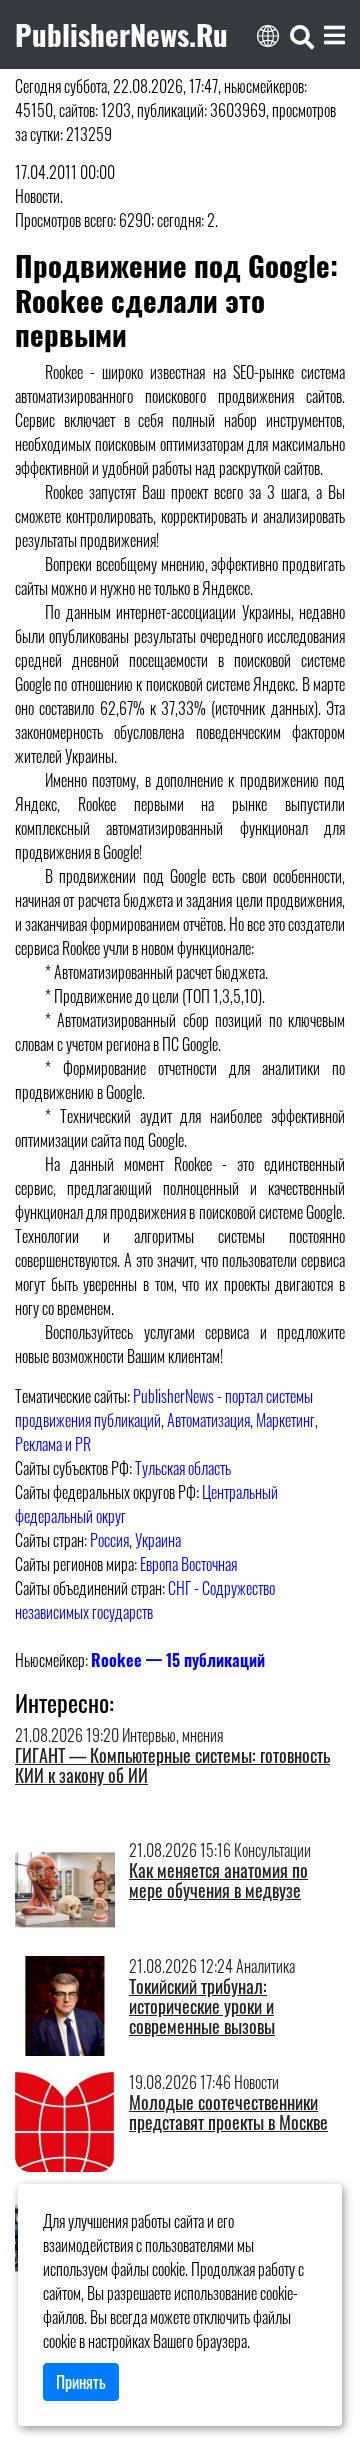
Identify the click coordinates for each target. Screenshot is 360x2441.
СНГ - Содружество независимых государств (145, 1600)
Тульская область (183, 1468)
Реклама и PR (53, 1444)
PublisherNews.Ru (121, 34)
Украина (158, 1540)
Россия (109, 1540)
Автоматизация (208, 1420)
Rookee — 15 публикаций (178, 1660)
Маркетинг (285, 1420)
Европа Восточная (188, 1564)
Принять (81, 2382)
